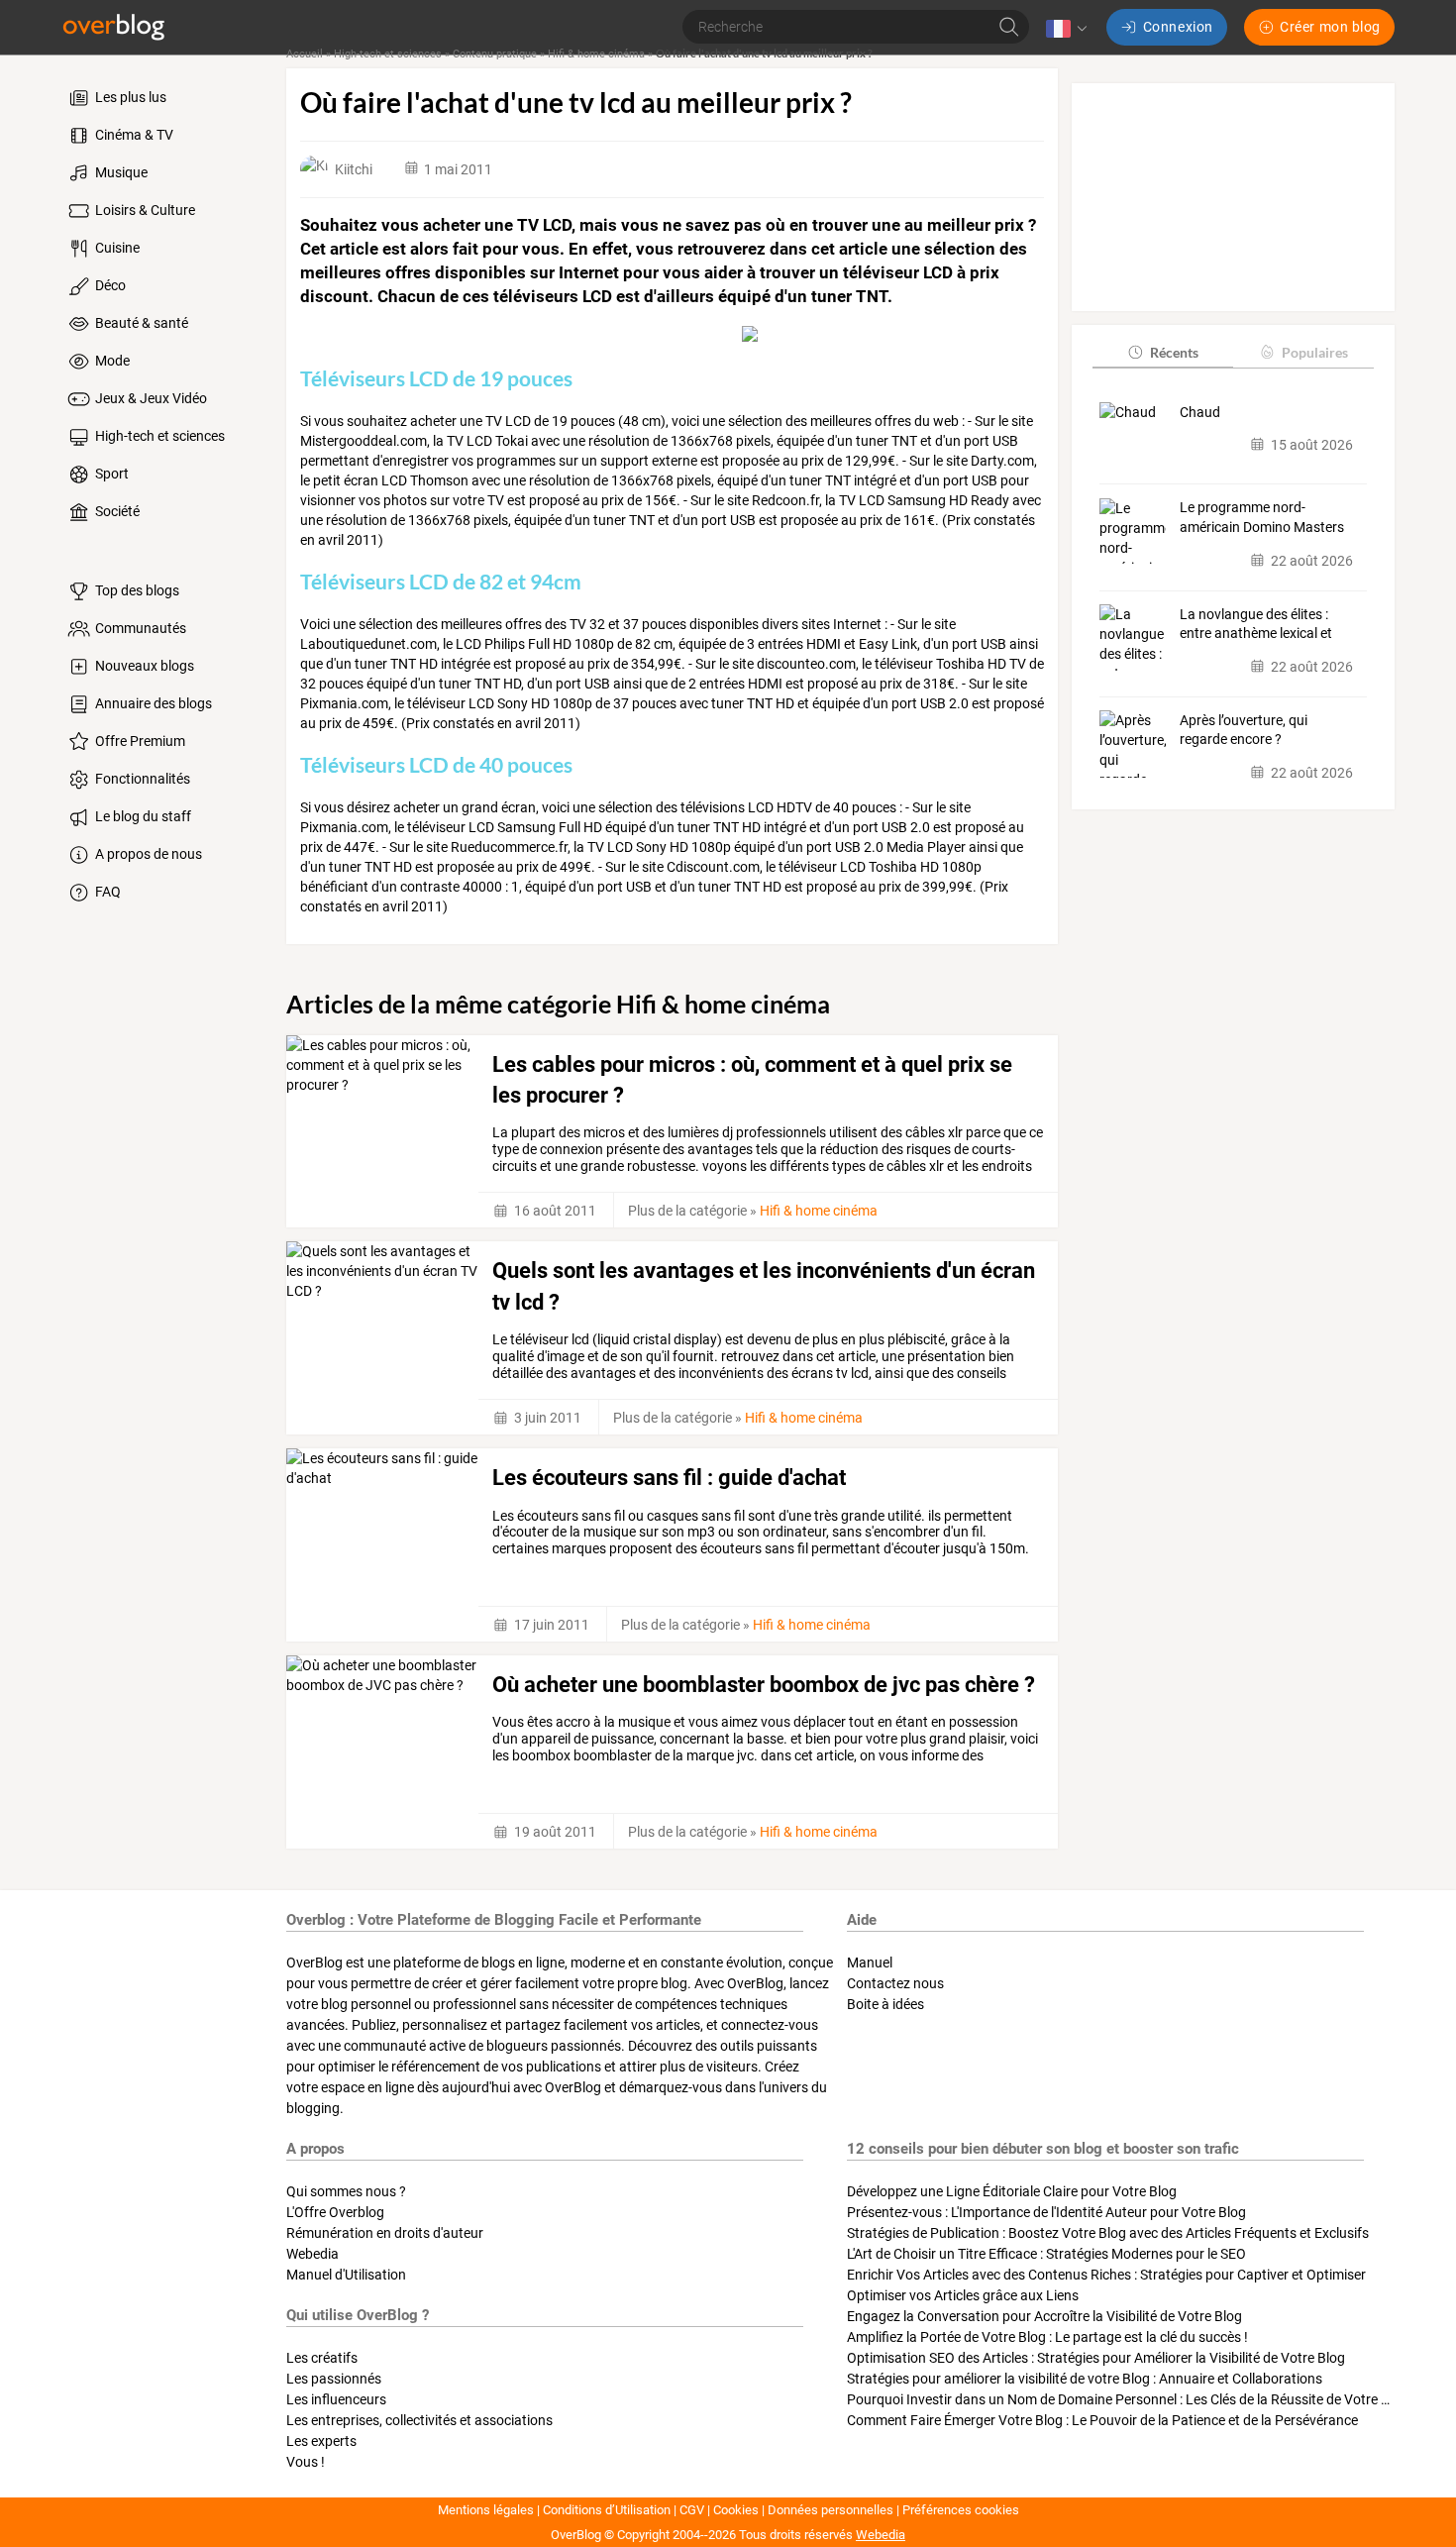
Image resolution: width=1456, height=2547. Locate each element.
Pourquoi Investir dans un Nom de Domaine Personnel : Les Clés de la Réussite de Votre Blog (1128, 2399)
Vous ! (306, 2462)
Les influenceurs (336, 2399)
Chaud (1200, 411)
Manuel (870, 1963)
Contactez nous (895, 1983)
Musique (120, 172)
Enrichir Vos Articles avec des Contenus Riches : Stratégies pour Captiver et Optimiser (1106, 2275)
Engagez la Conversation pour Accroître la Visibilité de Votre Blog (1044, 2316)
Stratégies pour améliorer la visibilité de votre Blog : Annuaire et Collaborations (1085, 2379)
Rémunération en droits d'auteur (385, 2233)
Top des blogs (136, 590)
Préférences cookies (961, 2510)
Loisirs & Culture (144, 210)
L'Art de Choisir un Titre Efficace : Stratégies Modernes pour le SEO (1046, 2254)
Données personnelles (831, 2510)
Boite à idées (885, 2004)
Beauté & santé (140, 323)
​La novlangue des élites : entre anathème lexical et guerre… (1256, 624)
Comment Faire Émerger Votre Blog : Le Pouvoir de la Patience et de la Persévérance (1102, 2420)
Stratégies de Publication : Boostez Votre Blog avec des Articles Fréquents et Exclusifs (1108, 2233)
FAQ (106, 892)
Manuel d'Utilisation (346, 2275)
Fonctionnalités (141, 779)
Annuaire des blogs (152, 703)
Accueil (305, 54)
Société (116, 511)
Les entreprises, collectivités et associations (419, 2420)
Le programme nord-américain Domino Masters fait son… (1262, 518)
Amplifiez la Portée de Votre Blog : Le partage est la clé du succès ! (1047, 2337)
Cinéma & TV (133, 135)
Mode (111, 361)
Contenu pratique (495, 54)
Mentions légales (486, 2510)
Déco (109, 285)
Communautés (139, 628)
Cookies (736, 2510)
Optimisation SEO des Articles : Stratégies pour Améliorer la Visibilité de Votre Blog (1096, 2358)
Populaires (1315, 351)
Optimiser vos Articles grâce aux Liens (963, 2295)
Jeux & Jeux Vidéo (150, 398)
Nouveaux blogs (143, 666)
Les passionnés (334, 2379)
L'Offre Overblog (335, 2212)
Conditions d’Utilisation (607, 2510)
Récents (1174, 351)
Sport (110, 474)
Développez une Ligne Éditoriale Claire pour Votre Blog (1012, 2191)
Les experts (321, 2441)
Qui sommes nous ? (346, 2191)
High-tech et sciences (158, 436)
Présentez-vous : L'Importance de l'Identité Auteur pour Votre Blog (1046, 2212)
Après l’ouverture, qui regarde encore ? (1244, 729)
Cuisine (116, 248)
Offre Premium (139, 741)
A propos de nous (147, 854)
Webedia (312, 2254)
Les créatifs (322, 2358)
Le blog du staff (142, 816)
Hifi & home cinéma (596, 54)
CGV (692, 2510)
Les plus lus (129, 97)
